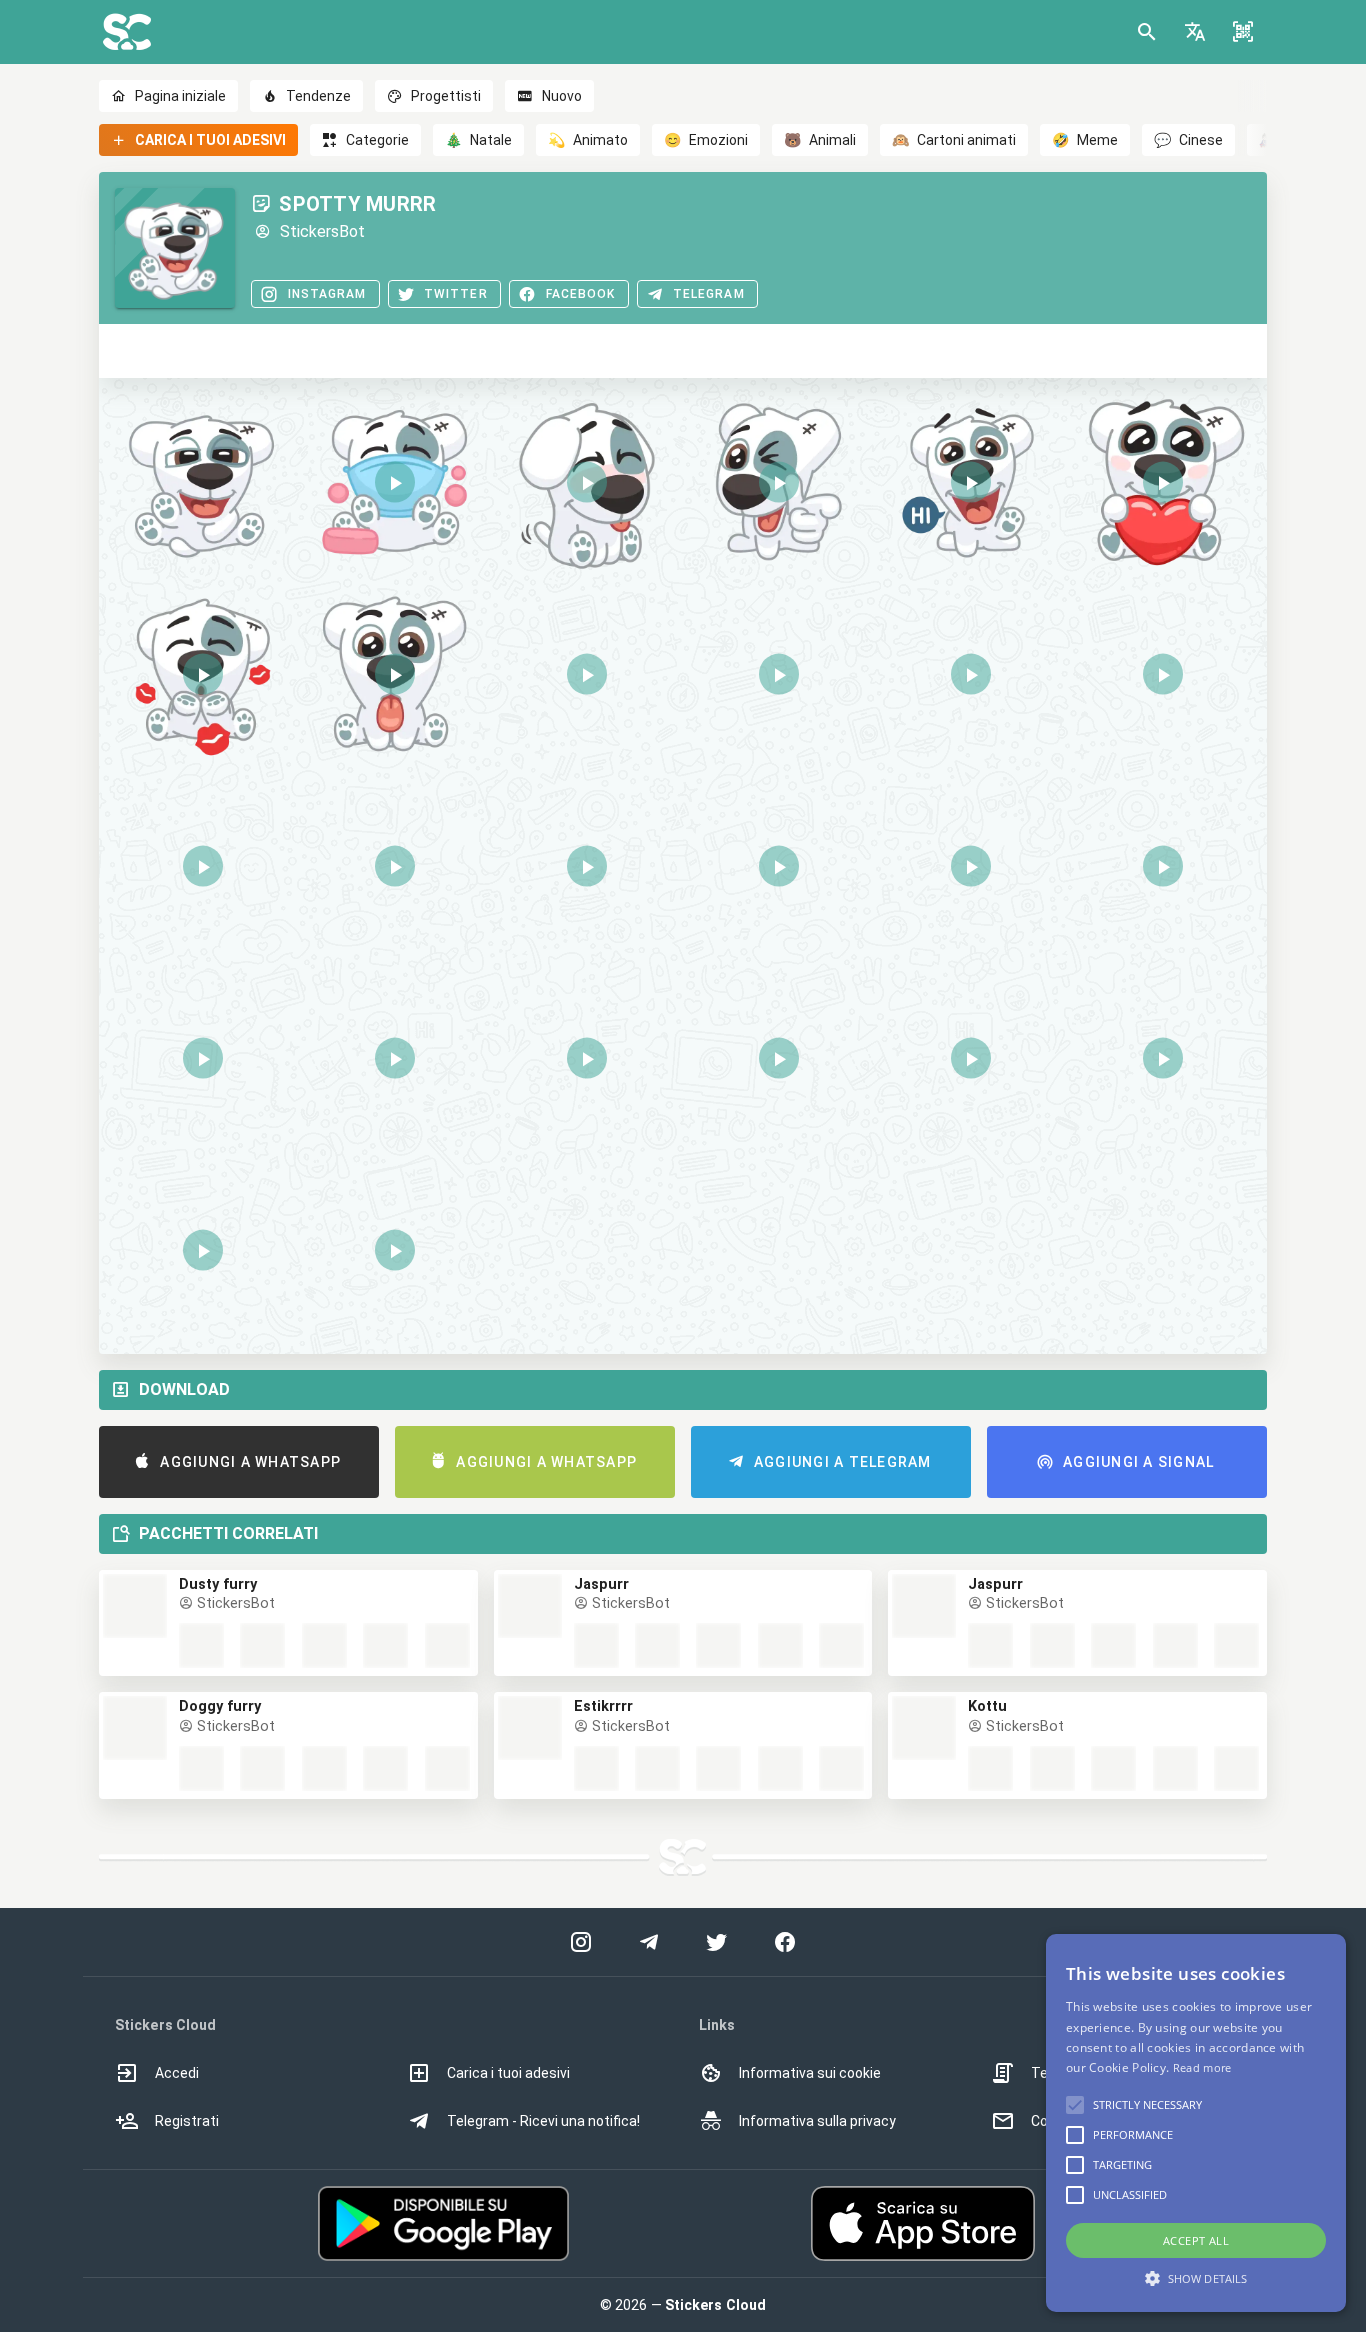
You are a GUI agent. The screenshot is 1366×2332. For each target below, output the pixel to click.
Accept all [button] (1196, 2240)
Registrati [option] (187, 2121)
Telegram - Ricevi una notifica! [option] (543, 2121)
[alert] (1196, 2123)
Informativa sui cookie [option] (810, 2073)
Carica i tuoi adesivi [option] (508, 2073)
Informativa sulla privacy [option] (817, 2121)
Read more (1202, 2067)
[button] (1195, 32)
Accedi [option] (177, 2073)
